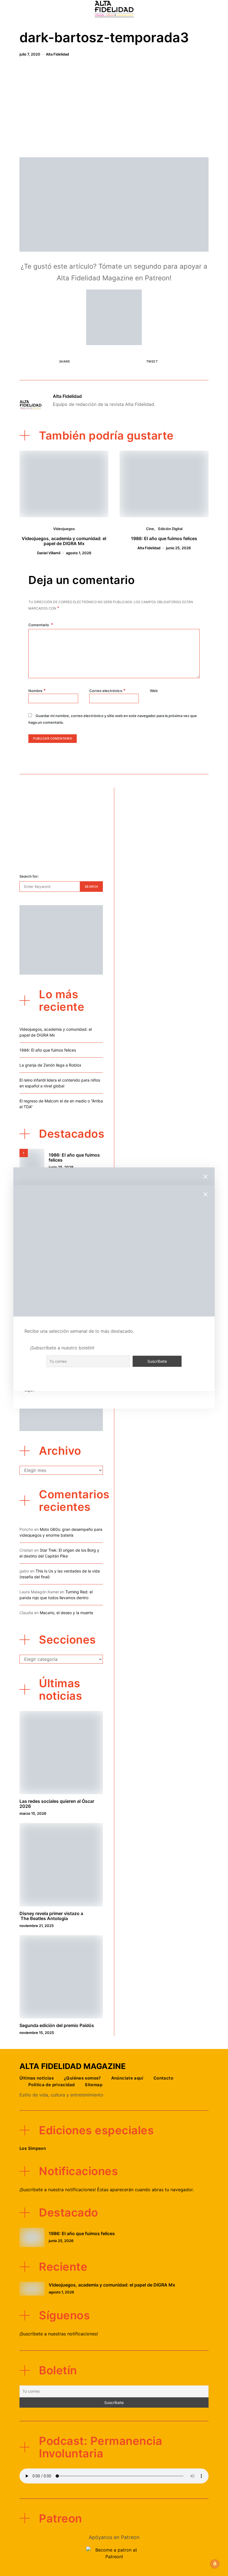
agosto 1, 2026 (79, 553)
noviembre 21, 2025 (37, 1926)
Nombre (37, 690)
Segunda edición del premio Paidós (57, 2025)
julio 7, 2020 (30, 54)
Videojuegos (64, 529)
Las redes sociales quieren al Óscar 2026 (57, 1804)
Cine (150, 529)
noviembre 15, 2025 (37, 2033)
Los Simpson (33, 2148)
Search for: (29, 876)
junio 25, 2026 (178, 548)
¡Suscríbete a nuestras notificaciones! (59, 2334)
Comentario (39, 625)
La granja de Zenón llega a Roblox (50, 1065)
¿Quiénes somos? (82, 2078)
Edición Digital (170, 529)
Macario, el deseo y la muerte (66, 1613)
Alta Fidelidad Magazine (73, 2066)
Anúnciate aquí (127, 2078)
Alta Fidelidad (57, 54)
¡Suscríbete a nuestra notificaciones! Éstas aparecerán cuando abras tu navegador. (107, 2190)
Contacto (163, 2078)
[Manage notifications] (215, 2564)
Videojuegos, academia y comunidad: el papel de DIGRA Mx (64, 541)
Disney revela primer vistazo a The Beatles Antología (51, 1916)
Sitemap (94, 2085)
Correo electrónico (107, 690)
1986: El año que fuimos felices (164, 538)
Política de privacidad (51, 2085)
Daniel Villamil (49, 553)
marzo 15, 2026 (33, 1813)
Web (154, 691)
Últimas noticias (37, 2078)
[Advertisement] (114, 109)
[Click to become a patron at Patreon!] (114, 317)
